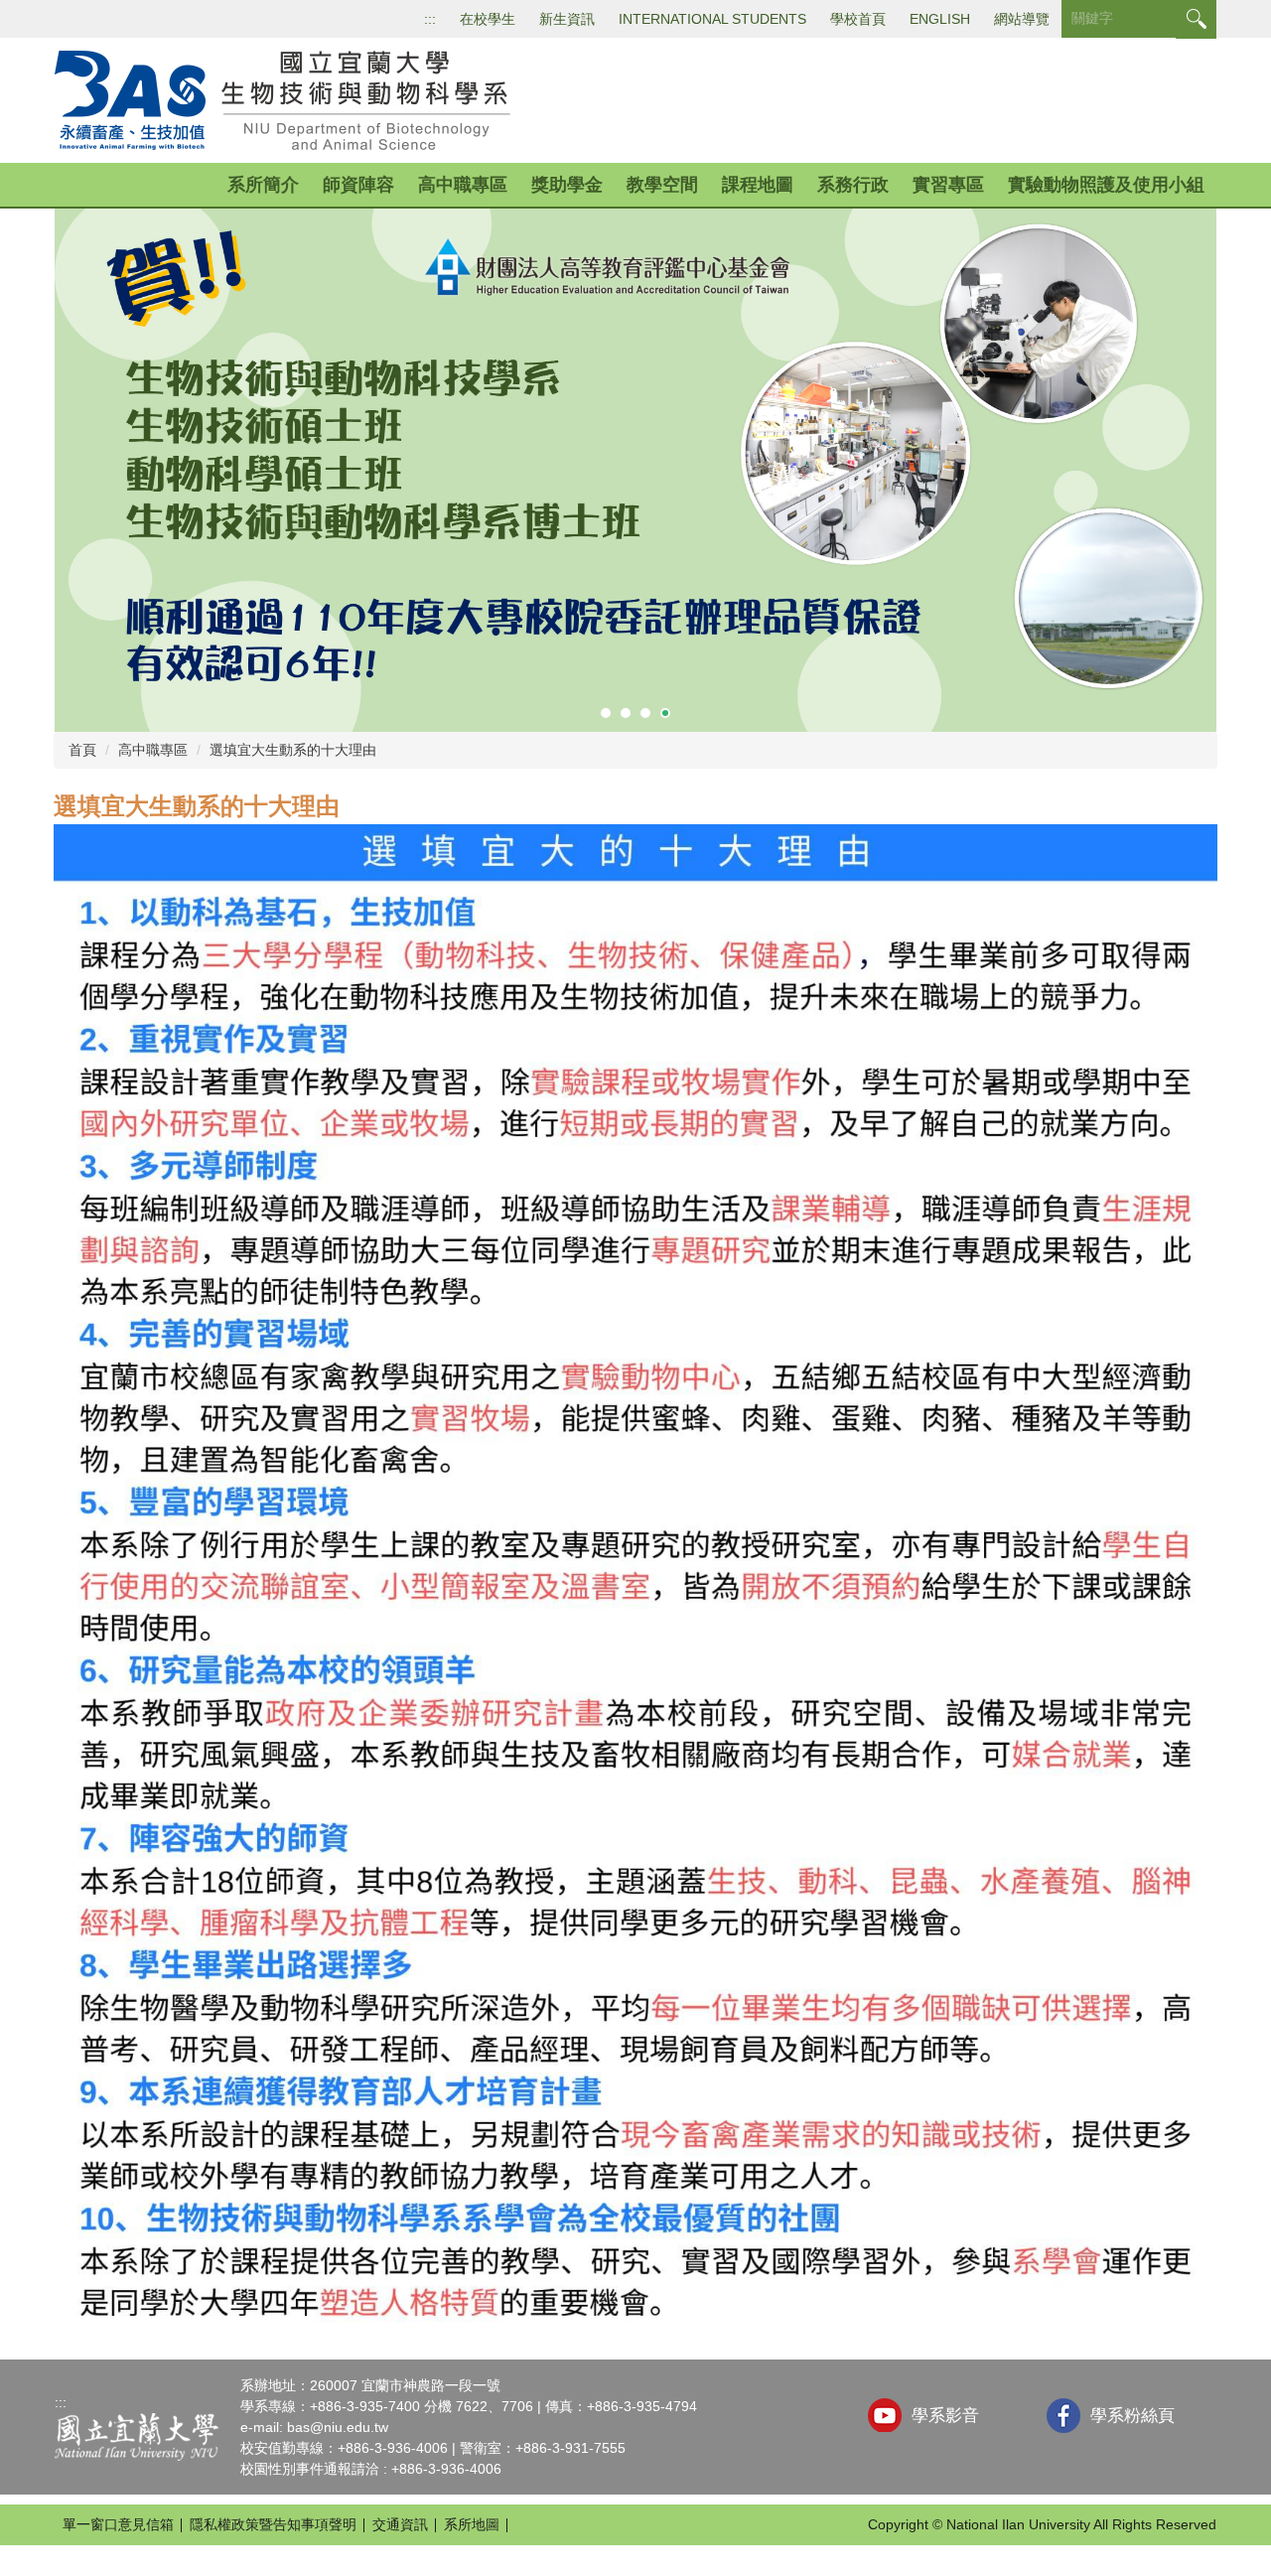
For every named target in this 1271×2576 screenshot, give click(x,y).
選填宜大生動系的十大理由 (293, 750)
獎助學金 (567, 185)
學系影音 (945, 2416)
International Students (712, 19)
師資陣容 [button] (358, 185)
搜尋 (1196, 19)
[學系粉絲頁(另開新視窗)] (1063, 2416)
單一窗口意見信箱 (118, 2524)
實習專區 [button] (948, 185)
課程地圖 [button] (758, 185)
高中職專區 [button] (463, 185)
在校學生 (488, 19)
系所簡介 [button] (263, 185)
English (940, 19)
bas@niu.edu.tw (338, 2427)
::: (430, 19)
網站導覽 (1022, 19)
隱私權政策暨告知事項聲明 (273, 2524)
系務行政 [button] (853, 185)
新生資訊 (567, 19)
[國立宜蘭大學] (137, 2436)
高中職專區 (153, 750)
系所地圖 (472, 2524)
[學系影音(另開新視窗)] (885, 2415)
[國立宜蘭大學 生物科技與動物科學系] (289, 99)
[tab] (606, 713)
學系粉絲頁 (1132, 2416)
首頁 (82, 750)
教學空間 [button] (662, 185)
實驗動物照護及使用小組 (1106, 185)
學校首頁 (858, 19)
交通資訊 (400, 2524)
